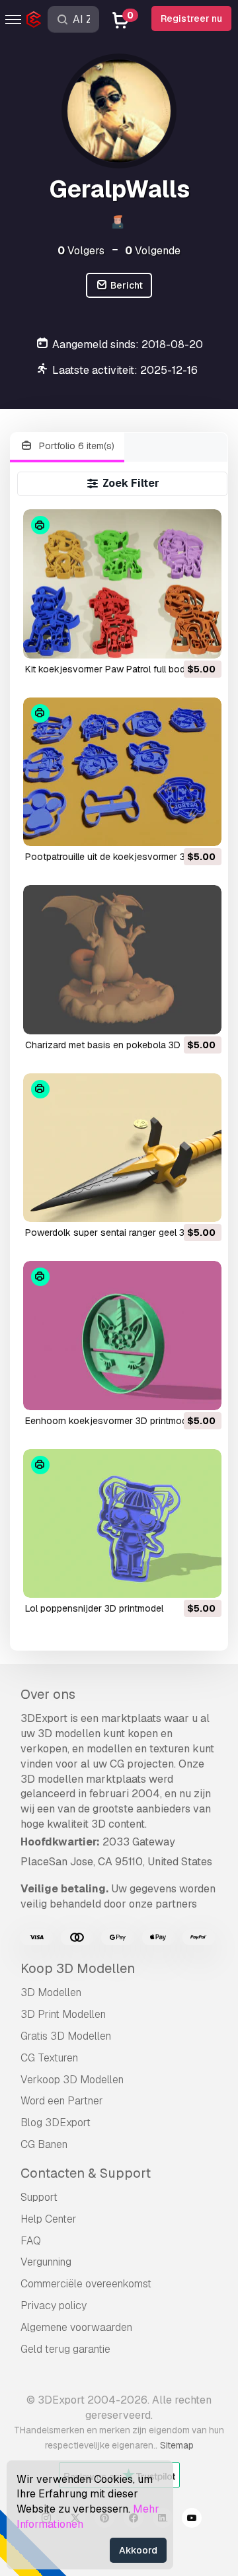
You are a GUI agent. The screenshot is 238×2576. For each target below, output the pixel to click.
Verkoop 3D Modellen (72, 2080)
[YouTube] (192, 2520)
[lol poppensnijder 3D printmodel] (123, 1523)
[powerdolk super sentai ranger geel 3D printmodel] (123, 1148)
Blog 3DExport (56, 2123)
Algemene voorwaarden (76, 2327)
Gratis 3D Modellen (66, 2036)
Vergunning (46, 2262)
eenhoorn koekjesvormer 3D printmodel (110, 1421)
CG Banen (44, 2144)
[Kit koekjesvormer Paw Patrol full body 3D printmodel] (123, 584)
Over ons (48, 1694)
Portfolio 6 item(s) (75, 446)
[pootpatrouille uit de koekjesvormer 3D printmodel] (123, 772)
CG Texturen (49, 2058)
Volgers (81, 251)
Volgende (153, 251)
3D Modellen (51, 1992)
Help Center (49, 2219)
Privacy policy (54, 2306)
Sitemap (177, 2445)
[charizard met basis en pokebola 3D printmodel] (123, 959)
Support (39, 2197)
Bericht (126, 285)
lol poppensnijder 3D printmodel (94, 1608)
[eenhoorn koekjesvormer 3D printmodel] (123, 1335)
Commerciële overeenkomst (86, 2284)
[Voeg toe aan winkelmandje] (175, 640)
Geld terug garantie (65, 2349)
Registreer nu (191, 18)
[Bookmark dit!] (202, 640)
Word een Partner (62, 2101)
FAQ (31, 2241)
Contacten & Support (86, 2173)
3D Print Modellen (63, 2014)
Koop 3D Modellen (78, 1968)
